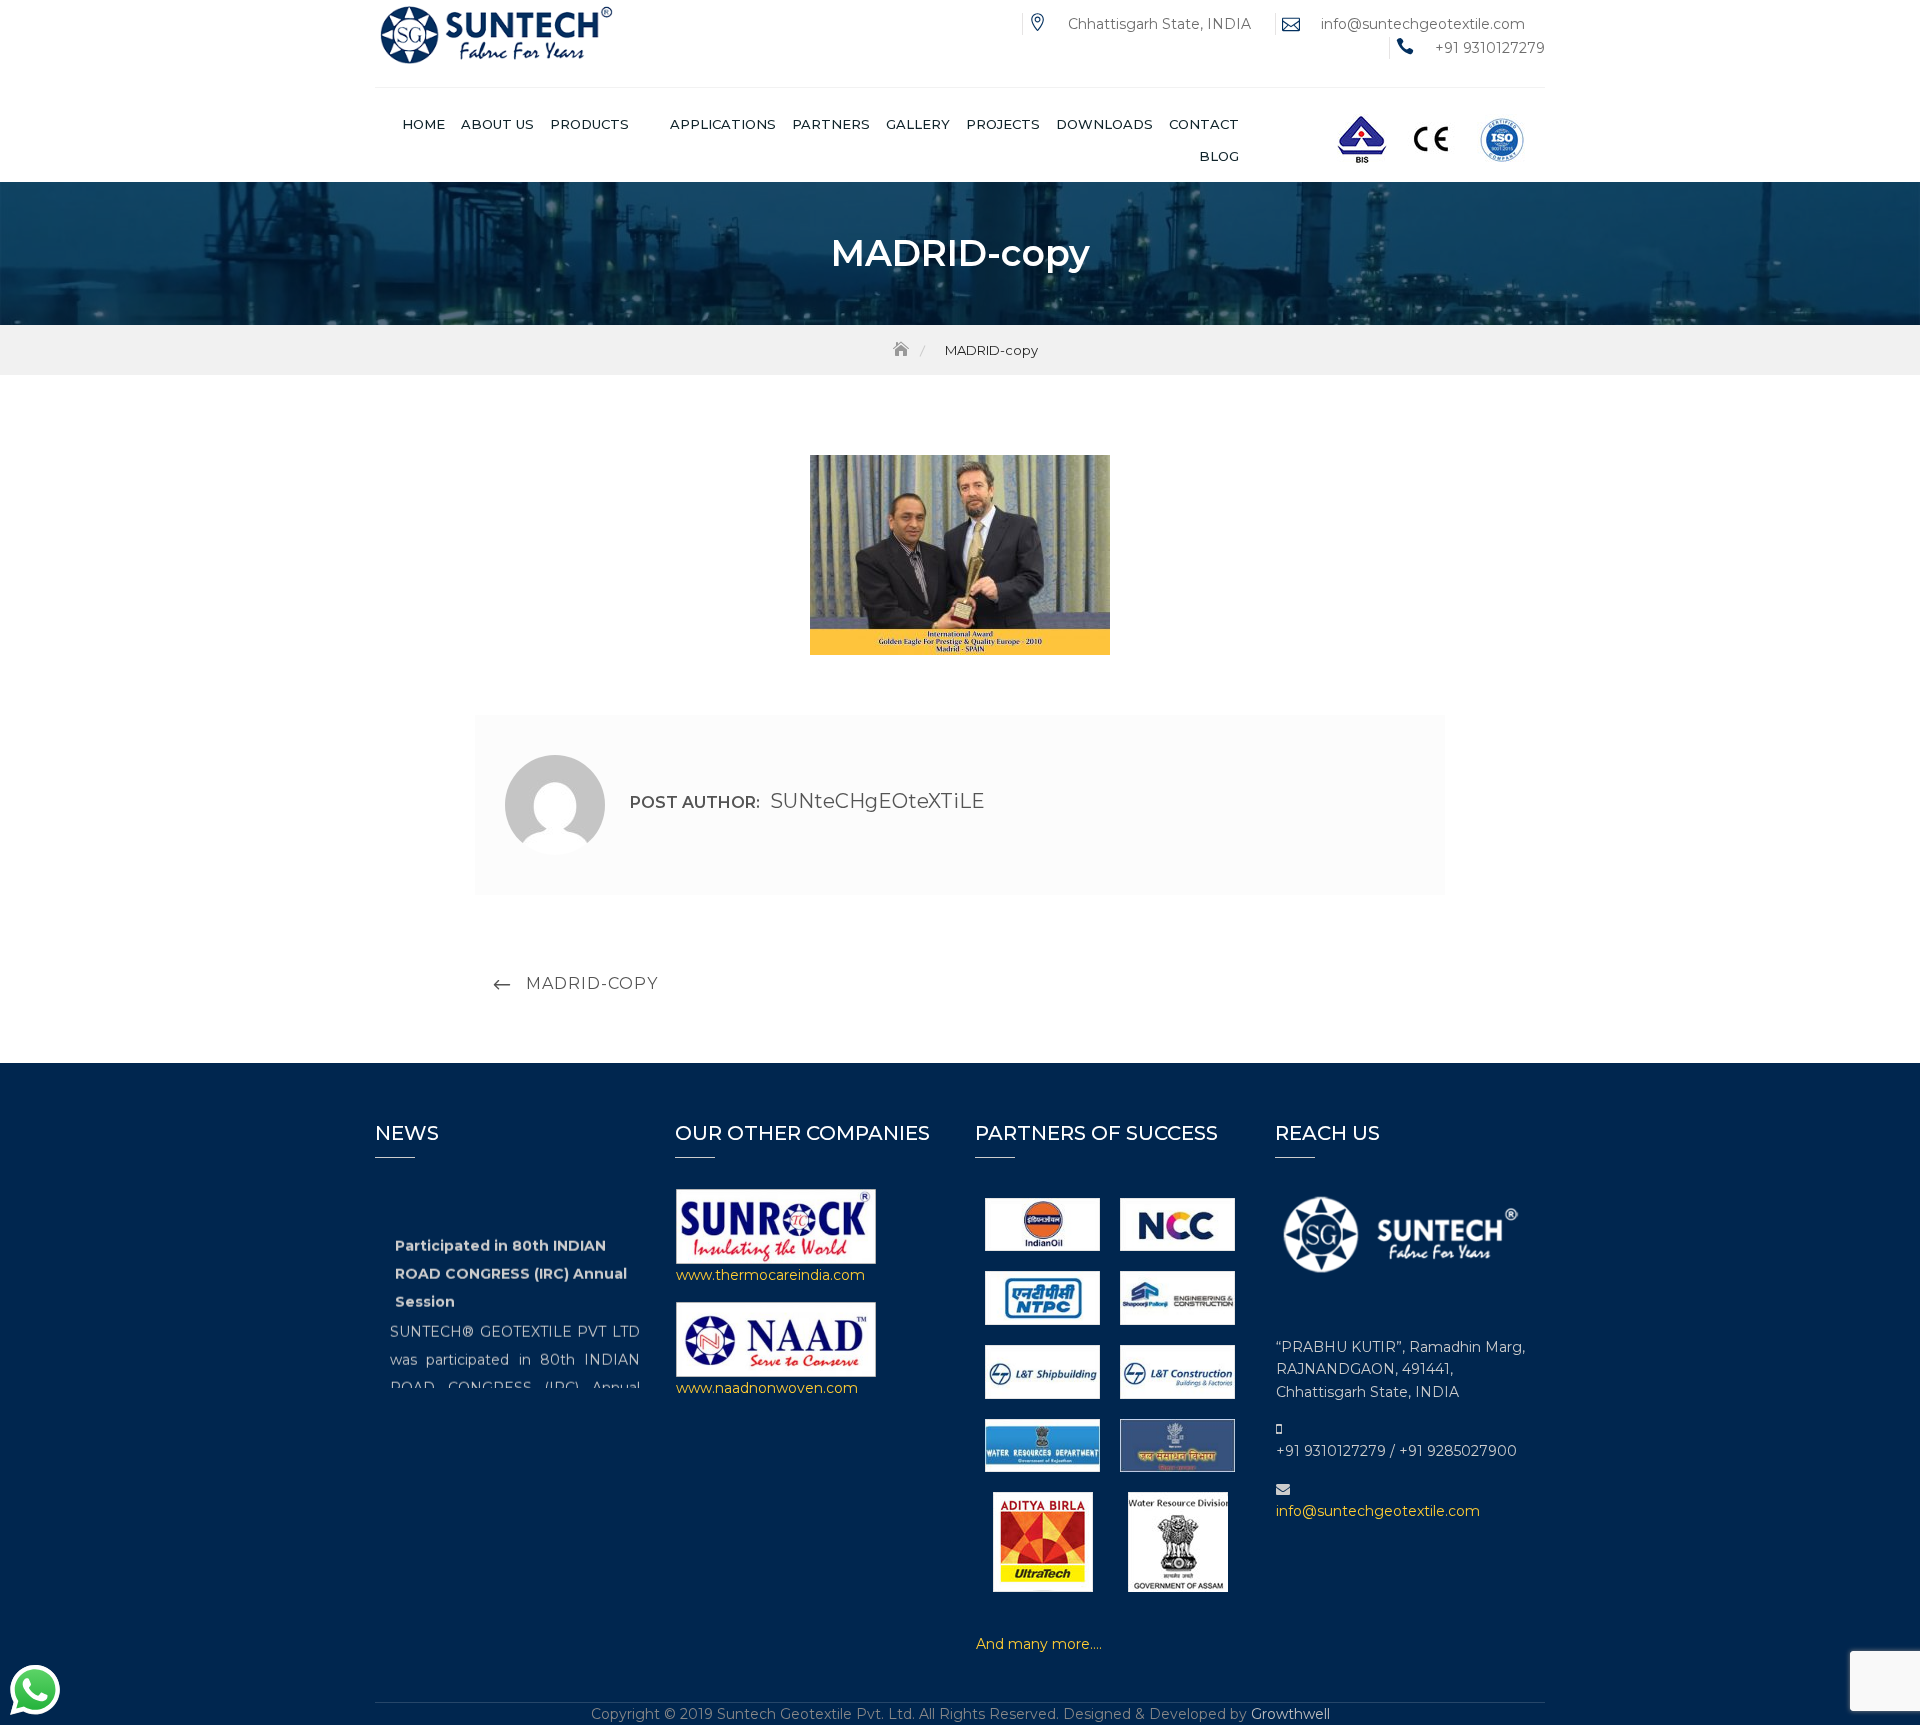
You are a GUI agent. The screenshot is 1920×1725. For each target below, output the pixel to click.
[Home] (903, 350)
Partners (831, 124)
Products (589, 124)
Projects (1003, 124)
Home (423, 124)
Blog (1219, 156)
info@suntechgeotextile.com (1423, 24)
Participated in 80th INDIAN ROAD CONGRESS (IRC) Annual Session (511, 1265)
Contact (1204, 124)
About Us (497, 124)
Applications (723, 124)
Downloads (1104, 124)
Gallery (918, 124)
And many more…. (1039, 1644)
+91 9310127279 (1490, 48)
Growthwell (1290, 1714)
